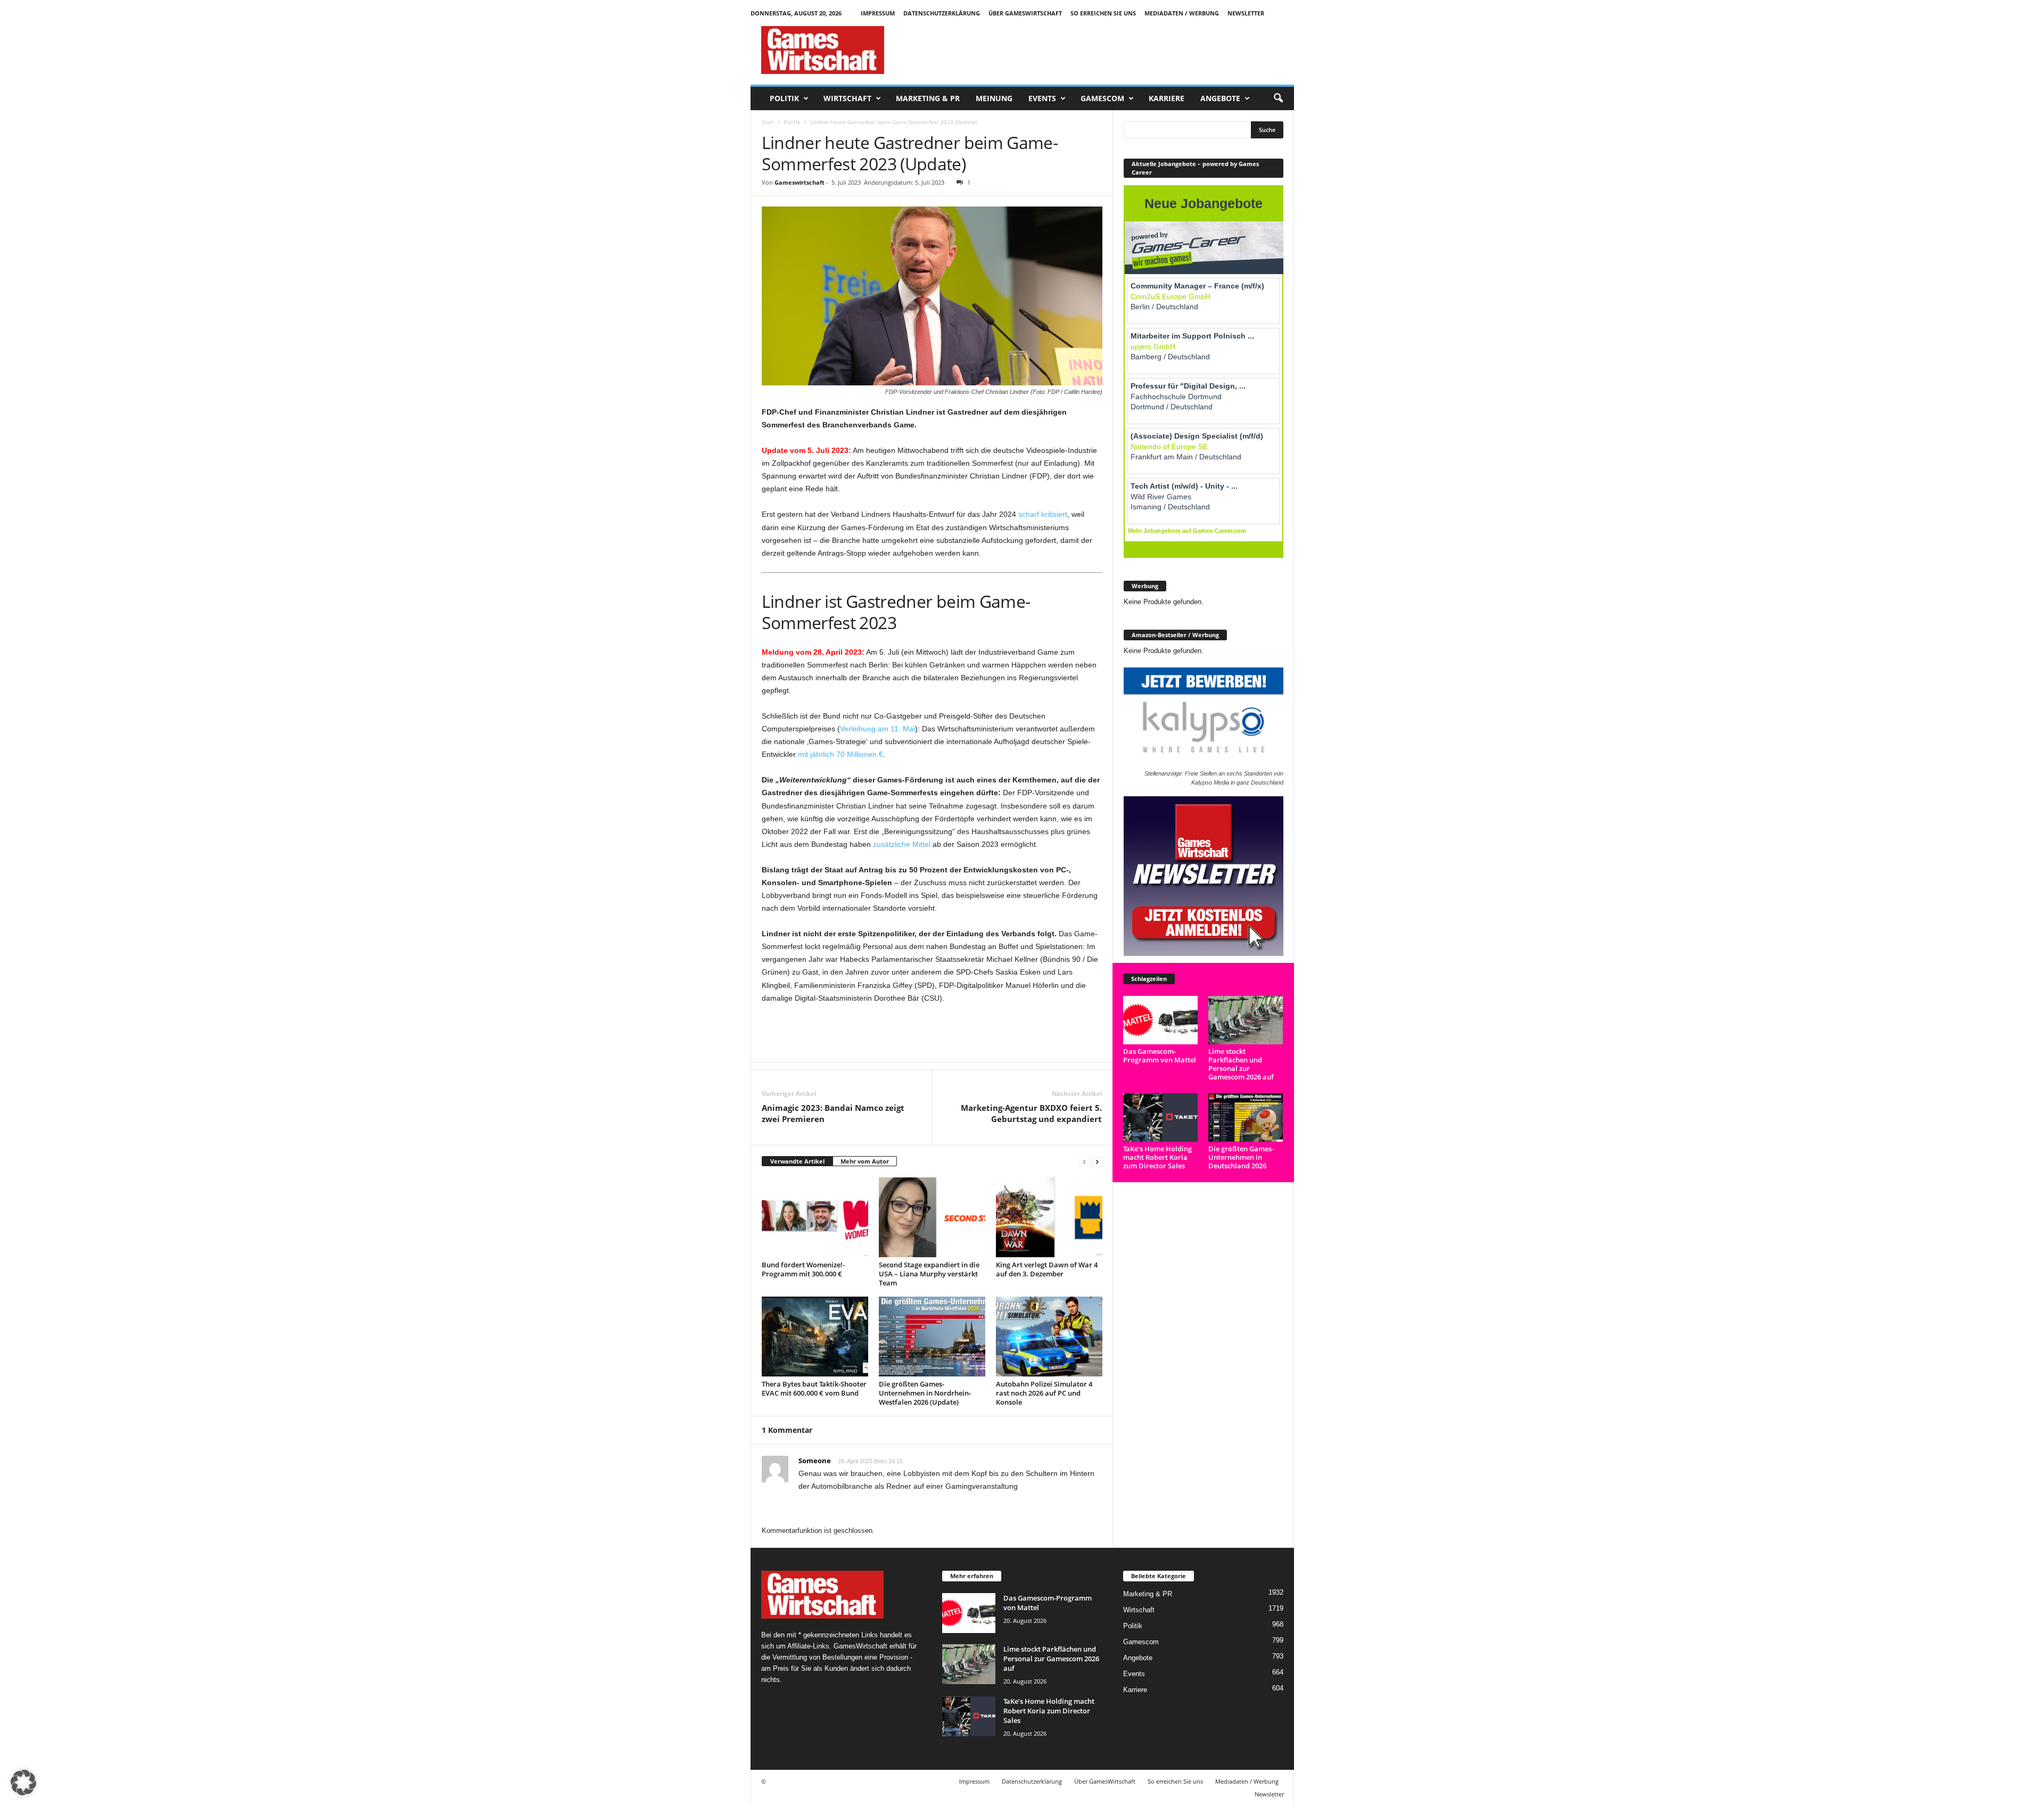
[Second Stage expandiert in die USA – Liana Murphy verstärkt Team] (932, 1217)
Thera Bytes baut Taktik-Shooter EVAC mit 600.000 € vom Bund (814, 1388)
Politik (784, 98)
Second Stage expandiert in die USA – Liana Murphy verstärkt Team (929, 1274)
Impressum (878, 13)
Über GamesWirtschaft (1025, 13)
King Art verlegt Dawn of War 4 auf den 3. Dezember (1047, 1269)
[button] (1278, 98)
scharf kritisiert (1043, 514)
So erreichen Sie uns (1103, 13)
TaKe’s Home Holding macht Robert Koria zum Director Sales (1157, 1157)
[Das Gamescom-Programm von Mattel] (1161, 1020)
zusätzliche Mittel (902, 844)
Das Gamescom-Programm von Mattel (1160, 1055)
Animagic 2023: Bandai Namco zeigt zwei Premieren (833, 1113)
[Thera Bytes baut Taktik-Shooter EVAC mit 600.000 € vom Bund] (815, 1337)
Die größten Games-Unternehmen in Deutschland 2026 (1241, 1157)
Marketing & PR (928, 98)
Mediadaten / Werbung (1182, 13)
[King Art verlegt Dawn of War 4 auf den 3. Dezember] (1049, 1217)
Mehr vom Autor (865, 1161)
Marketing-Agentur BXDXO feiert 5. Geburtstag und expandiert (1031, 1113)
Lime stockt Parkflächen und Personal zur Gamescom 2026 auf (1241, 1064)
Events (1042, 98)
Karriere (1167, 98)
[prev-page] (1084, 1162)
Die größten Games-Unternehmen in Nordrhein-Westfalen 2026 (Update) (925, 1393)
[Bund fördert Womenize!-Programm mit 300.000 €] (815, 1217)
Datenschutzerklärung (942, 13)
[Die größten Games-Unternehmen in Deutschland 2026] (1246, 1118)
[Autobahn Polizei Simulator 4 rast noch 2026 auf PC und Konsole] (1049, 1337)
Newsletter (1246, 13)
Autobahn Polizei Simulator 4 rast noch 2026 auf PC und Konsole (1044, 1393)
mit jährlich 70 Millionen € (840, 754)
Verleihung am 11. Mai (877, 729)
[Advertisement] (1100, 50)
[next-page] (1097, 1162)
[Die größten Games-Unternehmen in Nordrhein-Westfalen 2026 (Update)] (932, 1337)
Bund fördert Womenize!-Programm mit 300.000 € (803, 1269)
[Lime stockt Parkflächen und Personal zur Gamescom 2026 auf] (1246, 1020)
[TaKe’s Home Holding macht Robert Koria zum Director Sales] (1161, 1118)
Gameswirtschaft (800, 182)
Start (768, 122)
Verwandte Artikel (797, 1161)
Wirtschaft (847, 98)
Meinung (994, 98)
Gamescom (1102, 98)
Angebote (1220, 98)
